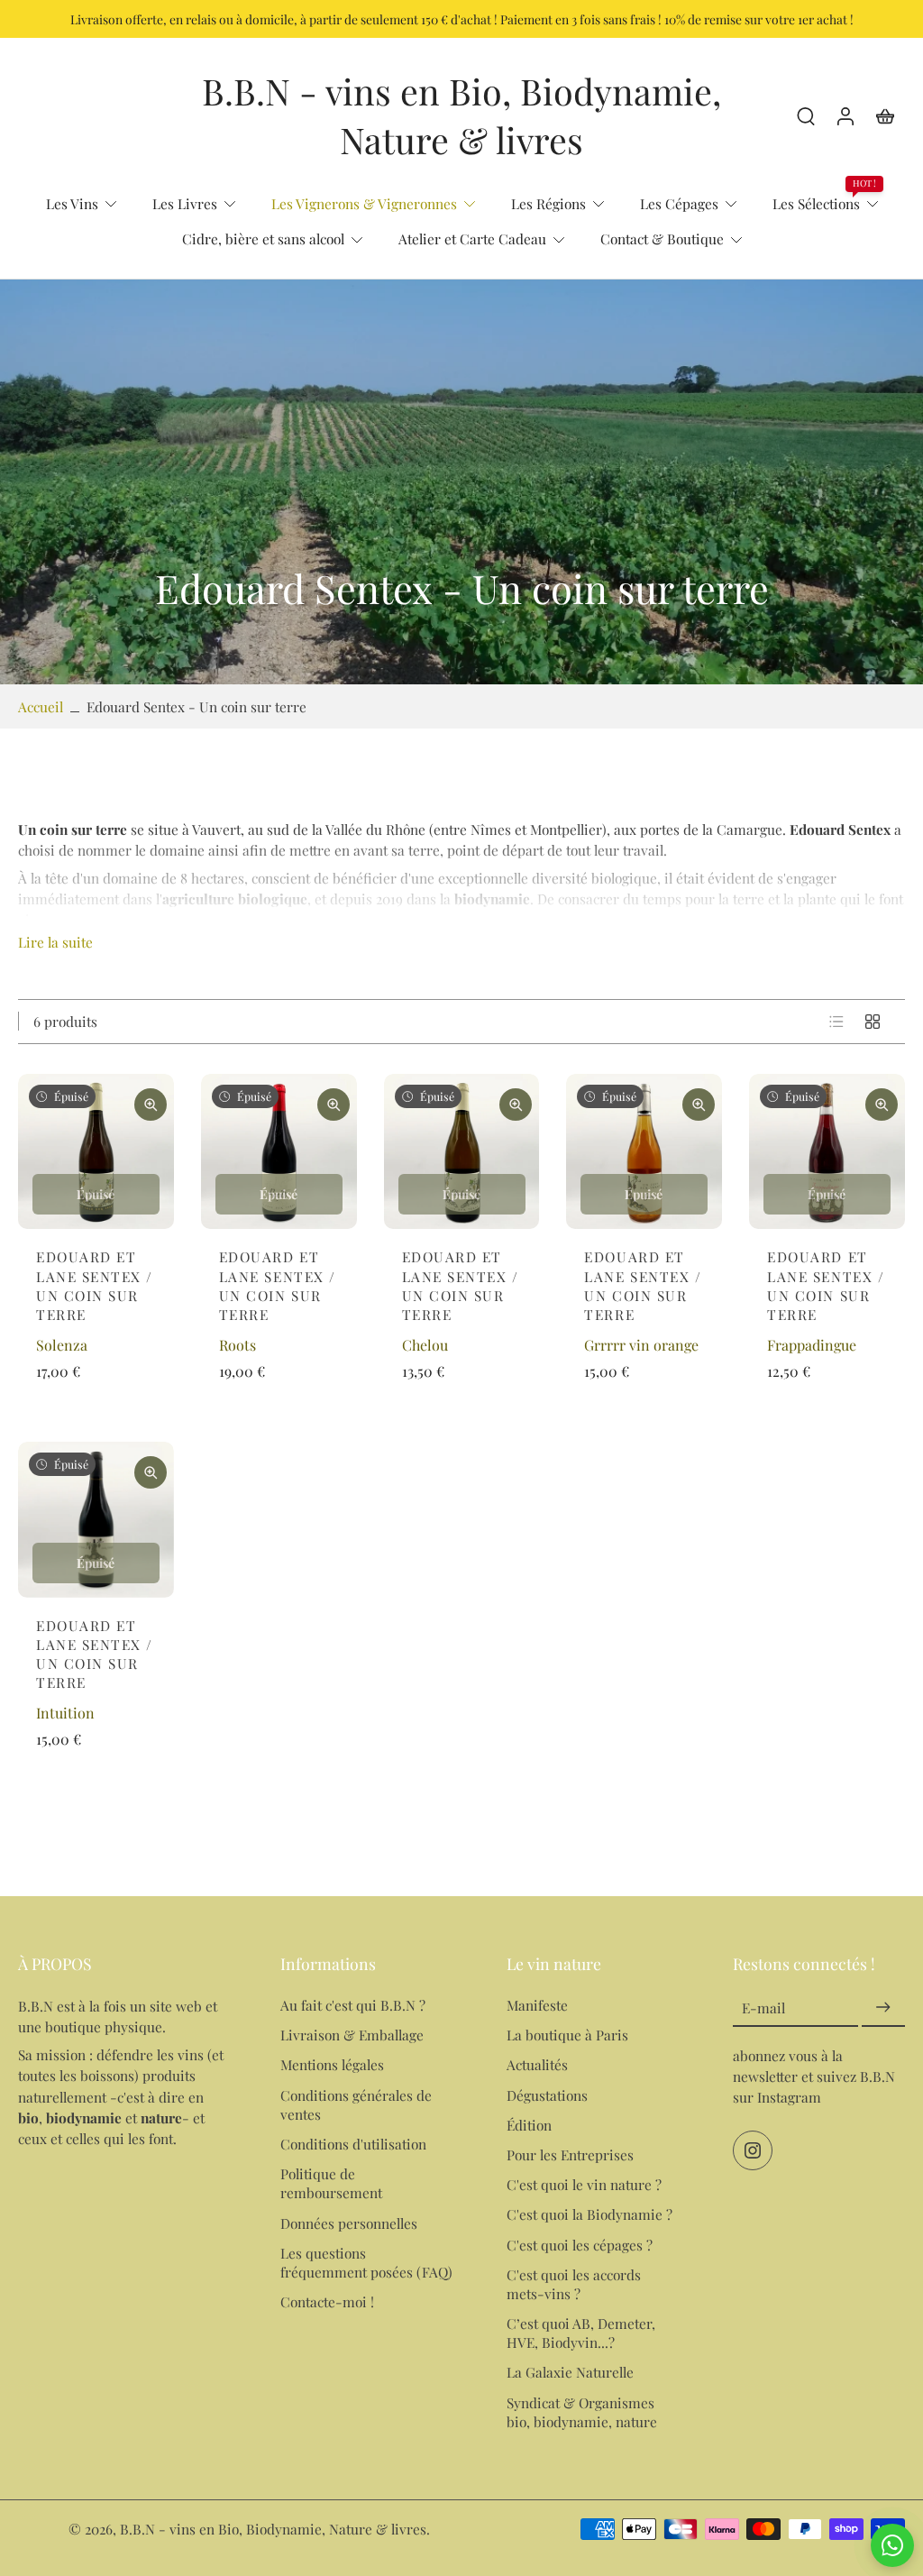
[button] (122, 1964)
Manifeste (537, 2005)
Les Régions (548, 203)
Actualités (537, 2065)
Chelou (425, 1345)
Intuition (65, 1713)
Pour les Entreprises (570, 2154)
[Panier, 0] (885, 115)
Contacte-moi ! (327, 2301)
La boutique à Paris (567, 2035)
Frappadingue (812, 1345)
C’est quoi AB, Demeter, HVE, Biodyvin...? (581, 2333)
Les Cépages (679, 203)
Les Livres (185, 203)
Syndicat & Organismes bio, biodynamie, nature (582, 2412)
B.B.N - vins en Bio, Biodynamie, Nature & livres (273, 2529)
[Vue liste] (836, 1022)
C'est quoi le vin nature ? (584, 2184)
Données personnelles (349, 2223)
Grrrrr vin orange (641, 1345)
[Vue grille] (873, 1022)
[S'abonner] (883, 2008)
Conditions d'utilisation (353, 2144)
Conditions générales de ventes (356, 2104)
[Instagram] (753, 2151)
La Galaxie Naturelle (570, 2372)
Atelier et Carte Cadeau (472, 238)
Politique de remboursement (331, 2183)
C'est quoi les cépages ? (580, 2245)
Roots (238, 1345)
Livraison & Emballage (352, 2035)
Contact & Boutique (662, 238)
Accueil (41, 706)
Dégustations (547, 2095)
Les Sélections (816, 203)
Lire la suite (55, 942)
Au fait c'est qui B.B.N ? (353, 2005)
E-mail (763, 2008)
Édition (529, 2125)
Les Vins (72, 203)
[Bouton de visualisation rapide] (151, 1105)
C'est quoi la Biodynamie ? (589, 2214)
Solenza (62, 1345)
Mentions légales (332, 2065)
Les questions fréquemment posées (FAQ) (366, 2262)
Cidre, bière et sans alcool (263, 238)
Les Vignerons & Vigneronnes (364, 203)
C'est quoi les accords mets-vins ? (574, 2284)
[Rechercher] (806, 115)
